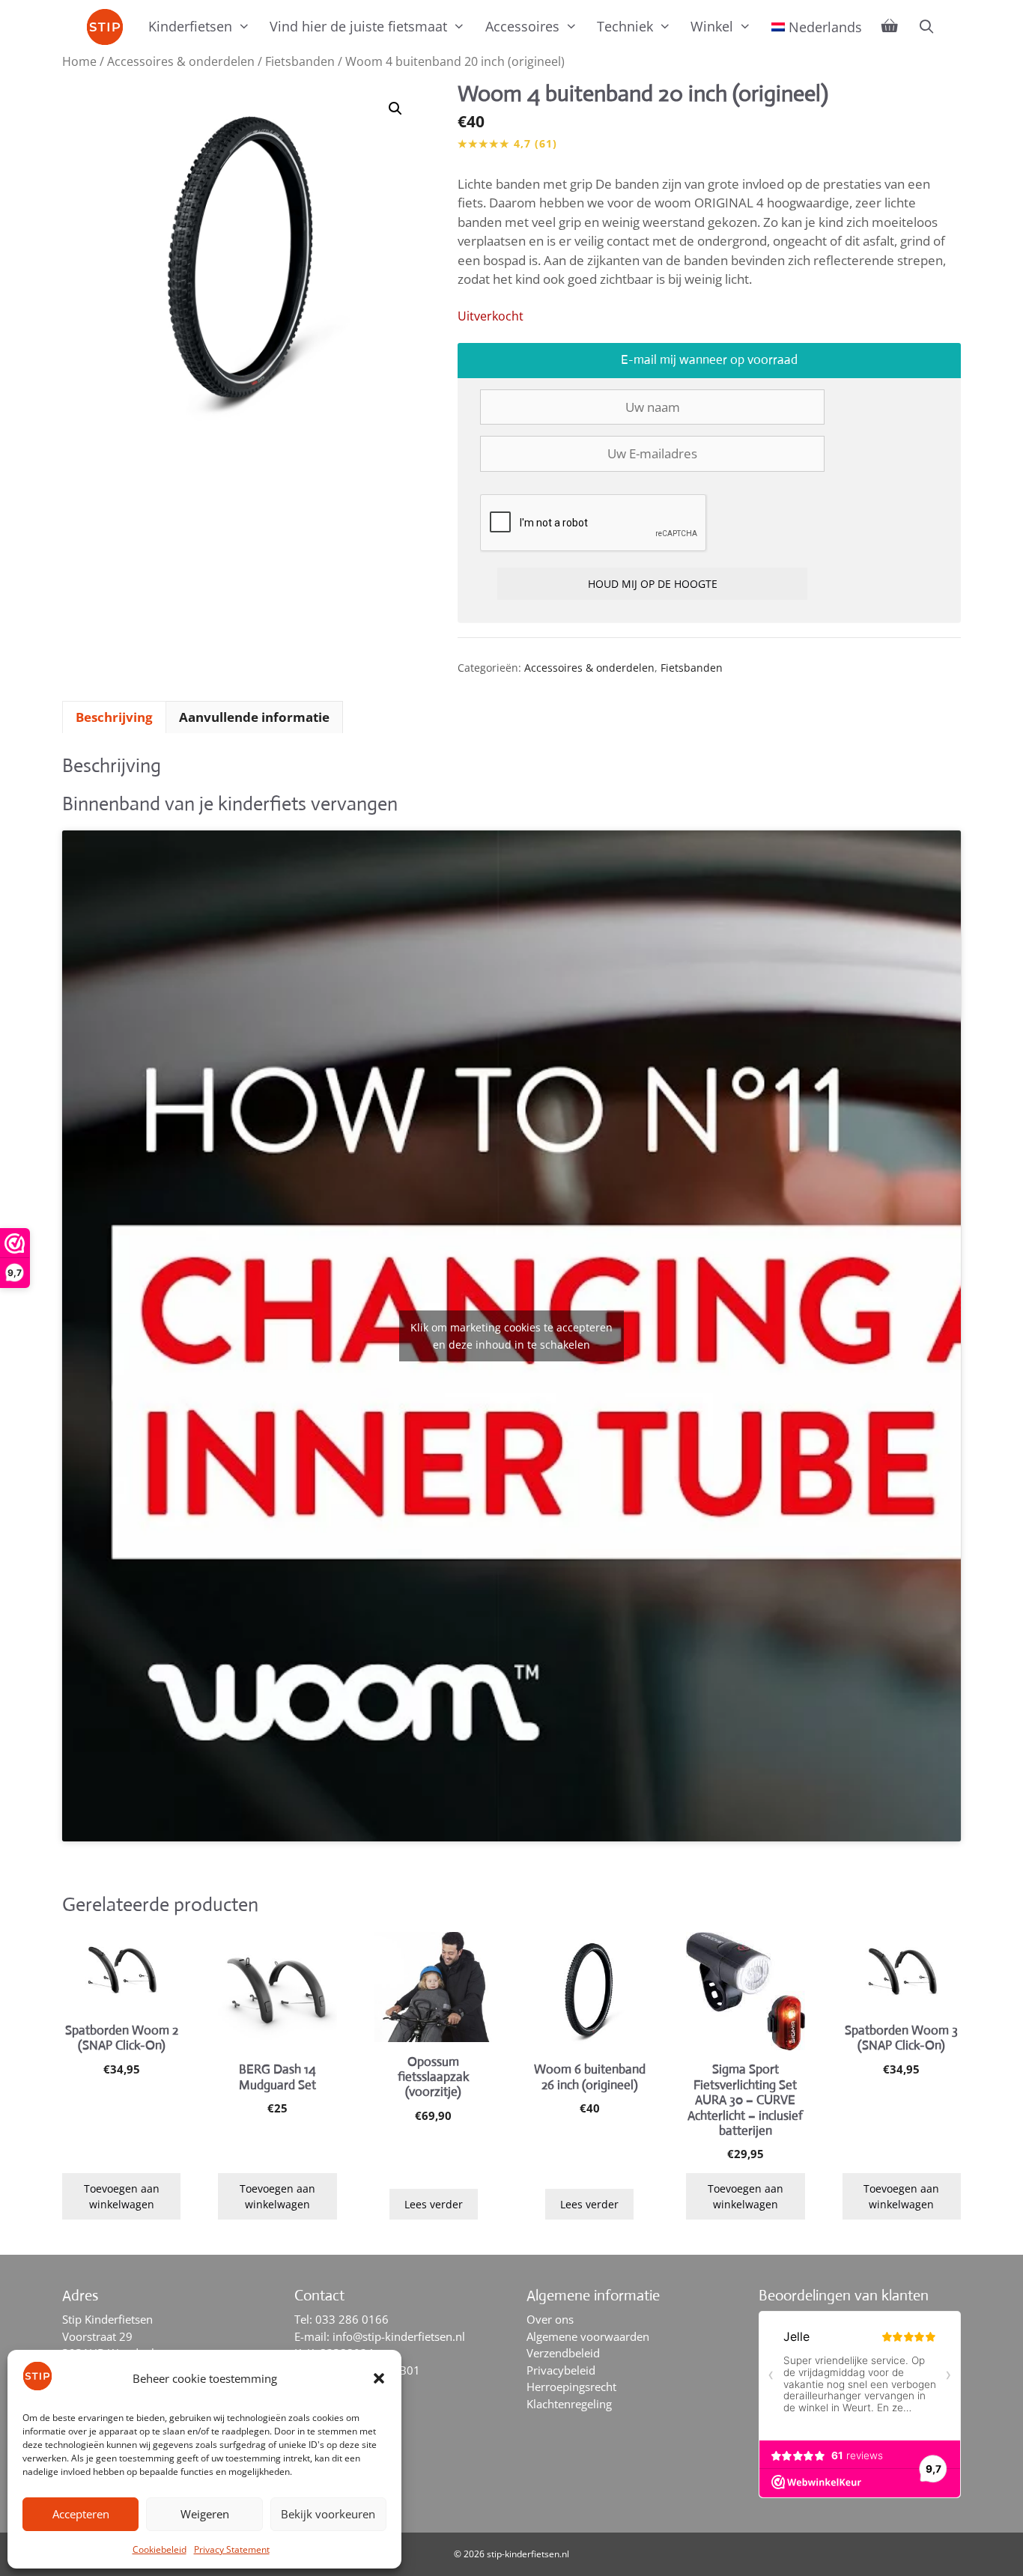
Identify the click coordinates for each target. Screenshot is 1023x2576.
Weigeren (205, 2514)
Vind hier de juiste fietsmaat (358, 26)
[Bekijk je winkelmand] (890, 26)
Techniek (625, 26)
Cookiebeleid (160, 2549)
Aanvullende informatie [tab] (254, 717)
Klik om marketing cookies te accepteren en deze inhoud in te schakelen (511, 1336)
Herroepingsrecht (571, 2387)
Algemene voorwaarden (588, 2336)
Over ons (550, 2319)
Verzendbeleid (563, 2353)
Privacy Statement (232, 2549)
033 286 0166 (352, 2319)
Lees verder (434, 2204)
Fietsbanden (300, 61)
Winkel (712, 26)
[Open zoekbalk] (926, 26)
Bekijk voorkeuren (328, 2514)
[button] (379, 2378)
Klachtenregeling (569, 2404)
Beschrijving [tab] (114, 717)
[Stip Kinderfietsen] (109, 27)
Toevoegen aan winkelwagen (122, 2196)
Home (79, 61)
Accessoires (522, 26)
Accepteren (81, 2514)
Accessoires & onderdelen (181, 61)
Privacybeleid (561, 2370)
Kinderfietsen (190, 26)
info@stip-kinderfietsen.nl (399, 2336)
